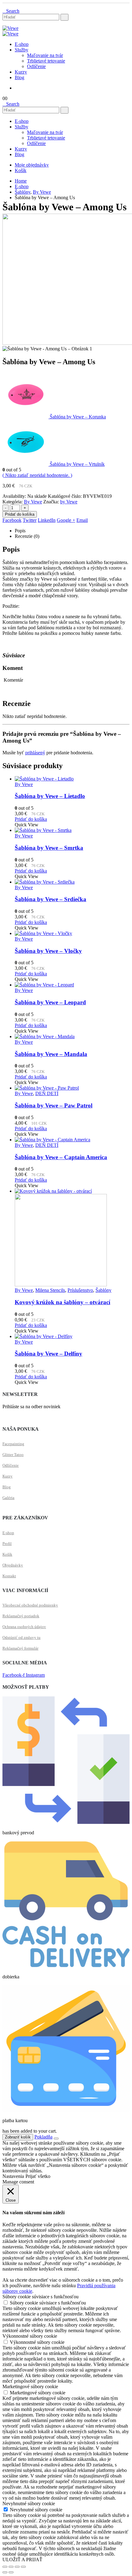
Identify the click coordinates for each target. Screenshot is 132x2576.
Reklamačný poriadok (21, 1616)
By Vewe (33, 502)
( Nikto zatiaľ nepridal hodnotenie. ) (37, 475)
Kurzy (21, 72)
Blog (19, 77)
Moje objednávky (32, 165)
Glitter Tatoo (13, 1455)
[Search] (64, 17)
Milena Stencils (50, 1290)
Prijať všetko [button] (38, 2176)
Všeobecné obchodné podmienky (30, 1605)
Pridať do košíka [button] (31, 819)
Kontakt (9, 1576)
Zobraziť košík (18, 2137)
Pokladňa (43, 2137)
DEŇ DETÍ (47, 1093)
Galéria (8, 1498)
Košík (21, 170)
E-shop (22, 44)
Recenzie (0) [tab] (27, 536)
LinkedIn (47, 520)
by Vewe (69, 502)
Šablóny (103, 1290)
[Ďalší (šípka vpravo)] (11, 2572)
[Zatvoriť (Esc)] (23, 2567)
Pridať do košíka (20, 514)
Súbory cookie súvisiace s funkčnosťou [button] (41, 2297)
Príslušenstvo (80, 1290)
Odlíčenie (36, 66)
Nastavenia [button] (13, 2176)
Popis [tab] (20, 531)
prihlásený (35, 753)
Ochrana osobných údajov (24, 1627)
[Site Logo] (10, 28)
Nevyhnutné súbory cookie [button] (29, 2503)
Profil (7, 1544)
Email (82, 520)
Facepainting (13, 1444)
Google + (66, 520)
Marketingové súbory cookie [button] (30, 2387)
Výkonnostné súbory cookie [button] (30, 2336)
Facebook (12, 520)
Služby (21, 50)
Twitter (30, 520)
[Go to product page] (72, 779)
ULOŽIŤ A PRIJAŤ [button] (22, 2560)
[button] (11, 11)
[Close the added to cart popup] (56, 2139)
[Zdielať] (17, 2567)
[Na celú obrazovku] (11, 2567)
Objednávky (13, 1565)
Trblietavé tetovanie (46, 61)
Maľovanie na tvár (45, 55)
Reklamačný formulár (20, 1648)
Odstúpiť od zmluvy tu (21, 1637)
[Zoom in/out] (5, 2567)
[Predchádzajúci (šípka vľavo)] (5, 2572)
